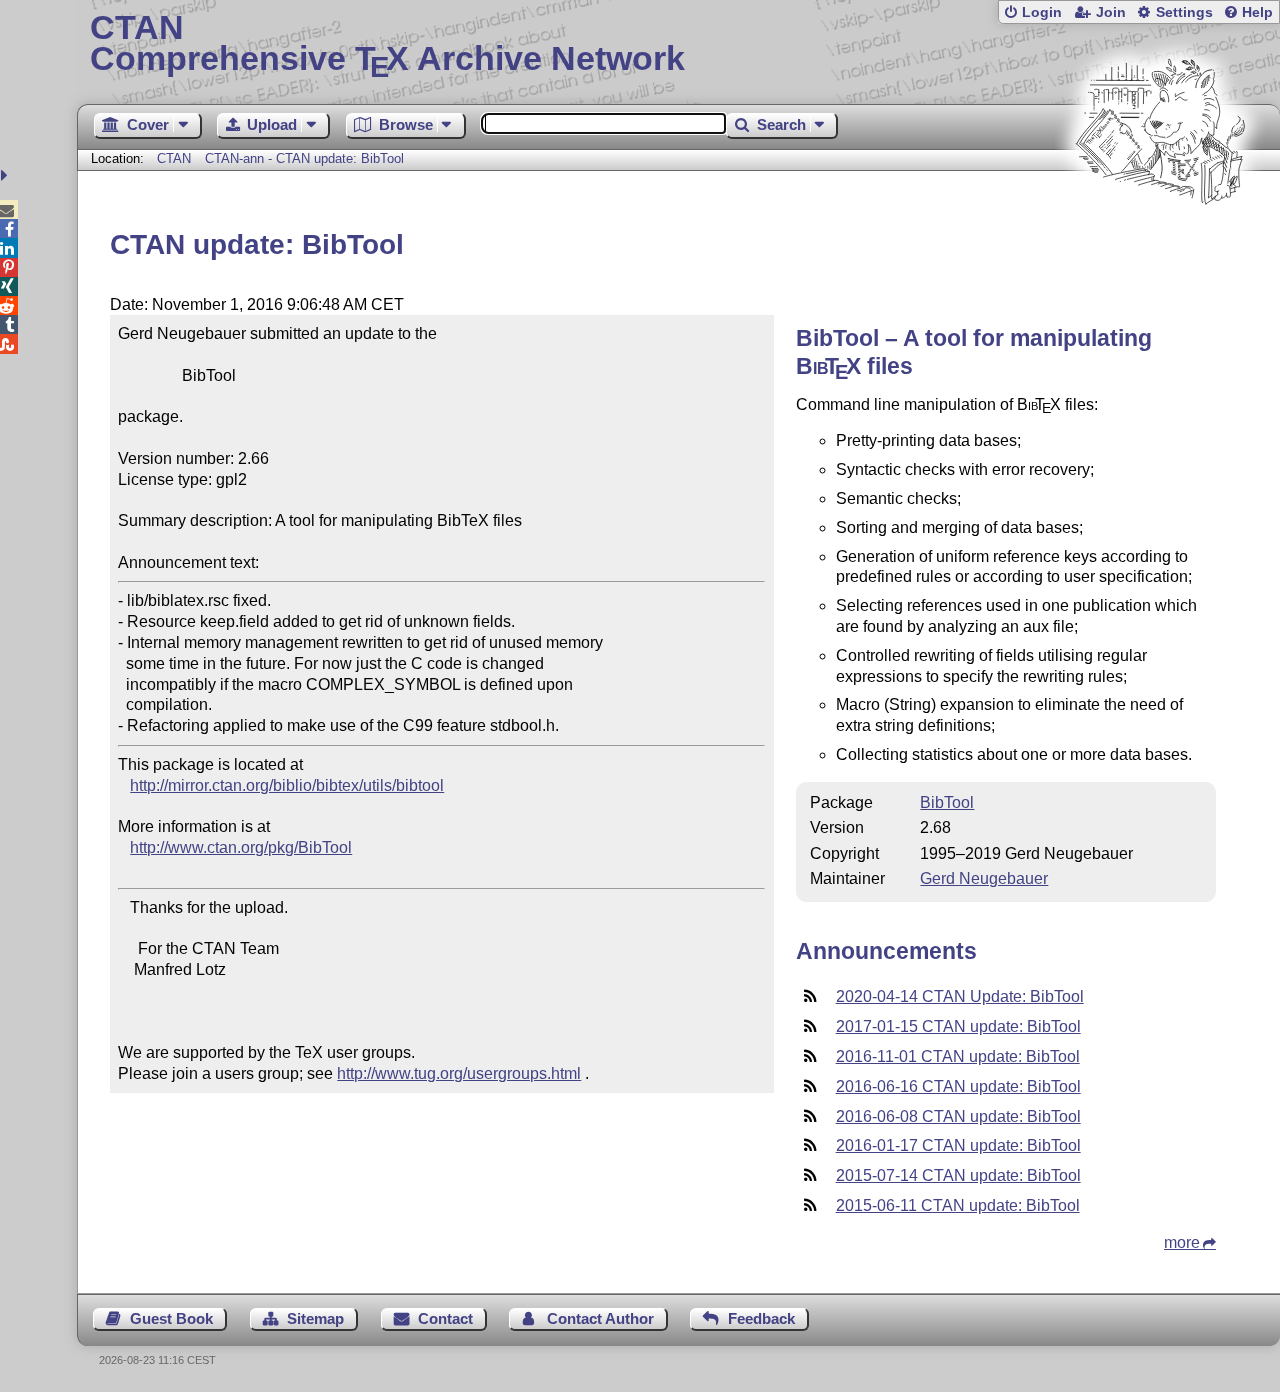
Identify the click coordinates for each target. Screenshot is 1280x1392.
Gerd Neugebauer (984, 878)
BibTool (947, 802)
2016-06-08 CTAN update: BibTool (958, 1116)
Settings (1184, 12)
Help (1257, 12)
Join (1111, 12)
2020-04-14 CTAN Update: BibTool (960, 996)
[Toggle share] (6, 175)
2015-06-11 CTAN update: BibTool (958, 1205)
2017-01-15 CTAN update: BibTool (958, 1026)
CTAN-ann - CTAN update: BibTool (304, 158)
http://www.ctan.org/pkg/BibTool (241, 847)
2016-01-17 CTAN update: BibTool (958, 1145)
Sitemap (315, 1318)
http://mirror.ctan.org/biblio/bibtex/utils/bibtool (287, 785)
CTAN (174, 158)
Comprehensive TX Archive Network (387, 45)
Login (1042, 12)
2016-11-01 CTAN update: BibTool (958, 1056)
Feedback (761, 1318)
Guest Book (171, 1318)
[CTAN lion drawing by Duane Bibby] (1160, 242)
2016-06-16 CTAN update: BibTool (958, 1086)
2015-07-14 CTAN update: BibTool (958, 1175)
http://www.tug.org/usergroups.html (459, 1073)
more (1182, 1242)
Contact (445, 1318)
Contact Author (600, 1318)
